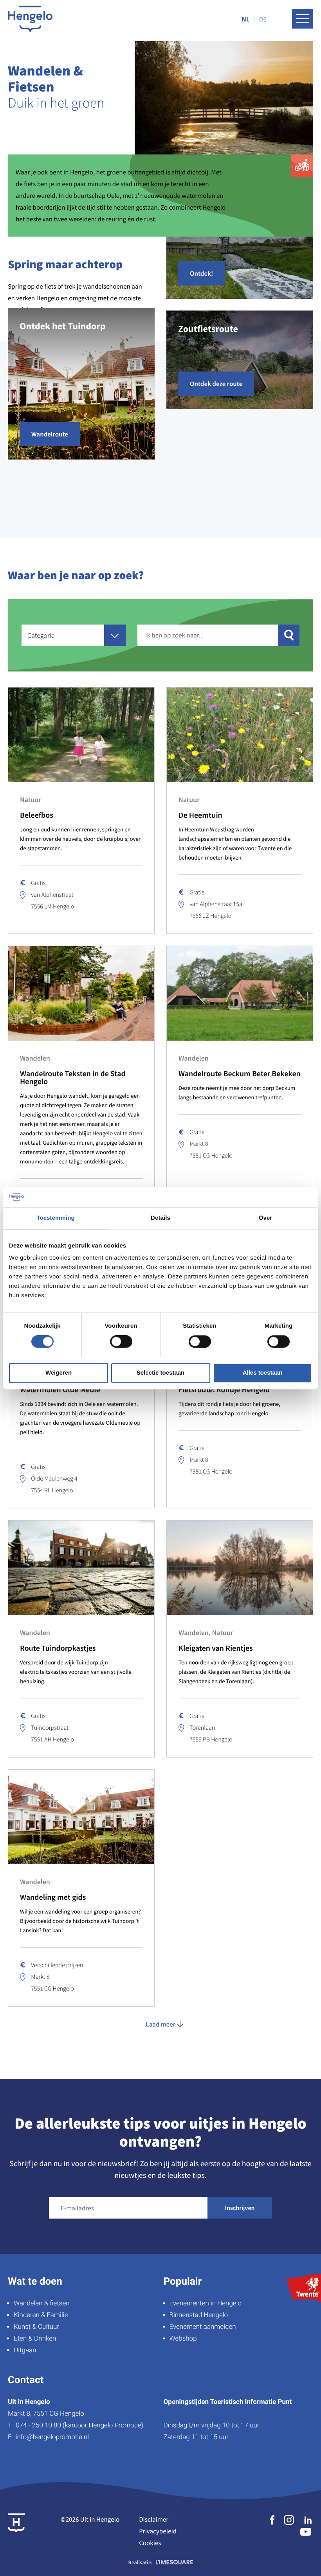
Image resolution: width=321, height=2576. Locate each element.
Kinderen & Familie (41, 2315)
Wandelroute (50, 434)
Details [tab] (160, 1218)
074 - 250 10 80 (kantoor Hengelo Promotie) (79, 2425)
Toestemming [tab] (56, 1218)
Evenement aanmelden (203, 2327)
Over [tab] (266, 1218)
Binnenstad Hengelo (199, 2315)
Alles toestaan (263, 1373)
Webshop (183, 2339)
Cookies (150, 2543)
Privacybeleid (158, 2531)
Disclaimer (154, 2519)
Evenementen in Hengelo (206, 2303)
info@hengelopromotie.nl (52, 2437)
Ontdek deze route (216, 384)
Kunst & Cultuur (36, 2327)
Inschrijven (240, 2208)
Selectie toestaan (161, 1373)
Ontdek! (201, 273)
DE (263, 19)
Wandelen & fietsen (42, 2303)
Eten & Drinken (35, 2339)
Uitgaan (25, 2350)
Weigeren (59, 1373)
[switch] (121, 1342)
